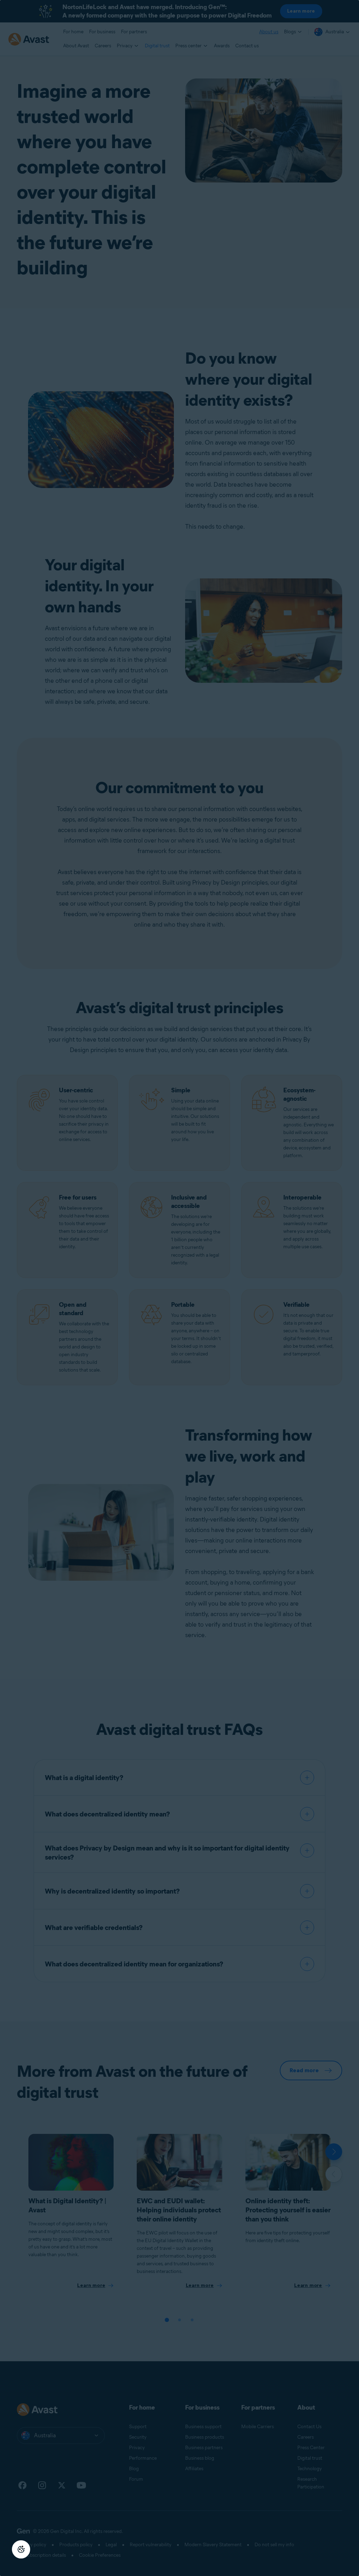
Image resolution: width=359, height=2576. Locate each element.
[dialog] (179, 1288)
